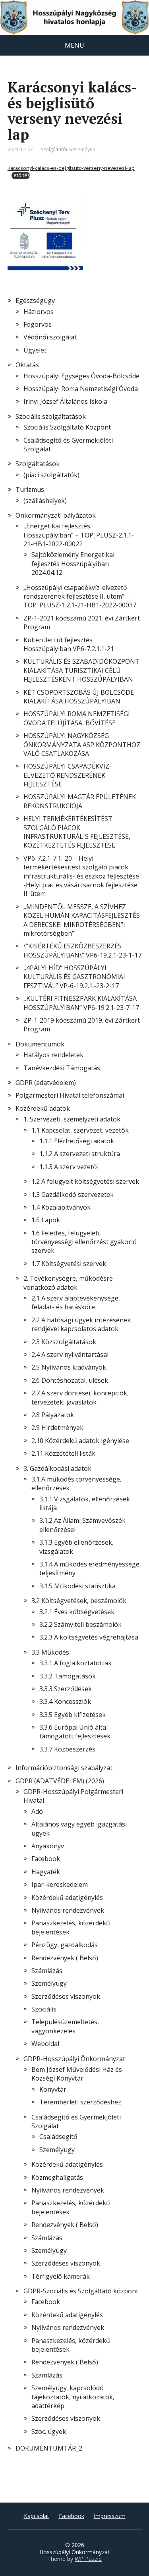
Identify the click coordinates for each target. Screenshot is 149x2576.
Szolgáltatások (38, 464)
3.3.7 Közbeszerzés (67, 1749)
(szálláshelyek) (45, 501)
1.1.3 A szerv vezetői (69, 1167)
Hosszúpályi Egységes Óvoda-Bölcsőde (81, 376)
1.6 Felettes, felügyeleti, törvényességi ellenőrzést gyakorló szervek (84, 1242)
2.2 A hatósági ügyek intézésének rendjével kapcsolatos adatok (81, 1324)
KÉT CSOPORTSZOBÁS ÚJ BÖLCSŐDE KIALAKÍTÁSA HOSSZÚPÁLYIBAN (79, 697)
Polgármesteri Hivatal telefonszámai (70, 1095)
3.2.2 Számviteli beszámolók (80, 1624)
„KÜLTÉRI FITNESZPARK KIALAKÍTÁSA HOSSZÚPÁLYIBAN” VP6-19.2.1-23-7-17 (81, 1003)
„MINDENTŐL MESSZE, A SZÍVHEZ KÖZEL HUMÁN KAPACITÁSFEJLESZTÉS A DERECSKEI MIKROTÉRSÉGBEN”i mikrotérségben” (82, 920)
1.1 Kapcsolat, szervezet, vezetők (80, 1130)
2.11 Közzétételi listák (63, 1453)
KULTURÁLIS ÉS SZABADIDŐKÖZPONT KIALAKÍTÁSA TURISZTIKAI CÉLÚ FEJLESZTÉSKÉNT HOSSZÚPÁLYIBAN (81, 670)
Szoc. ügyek (49, 2431)
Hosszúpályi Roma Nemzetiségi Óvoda (81, 389)
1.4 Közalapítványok (61, 1207)
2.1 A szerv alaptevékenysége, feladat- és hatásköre (76, 1302)
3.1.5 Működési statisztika (77, 1586)
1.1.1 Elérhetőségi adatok (77, 1141)
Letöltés (21, 175)
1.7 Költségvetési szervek (69, 1264)
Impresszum (110, 2516)
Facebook (46, 1859)
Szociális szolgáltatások (51, 416)
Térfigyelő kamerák (61, 2276)
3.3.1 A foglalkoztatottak (75, 1663)
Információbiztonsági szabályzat (64, 1768)
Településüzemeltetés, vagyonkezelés (65, 2026)
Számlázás (47, 1971)
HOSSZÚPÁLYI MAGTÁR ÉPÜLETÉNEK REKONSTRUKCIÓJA (80, 801)
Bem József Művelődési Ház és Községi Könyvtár (77, 2074)
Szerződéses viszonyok (66, 1996)
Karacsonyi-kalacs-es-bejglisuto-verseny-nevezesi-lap (71, 168)
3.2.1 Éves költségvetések (77, 1612)
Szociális (44, 2009)
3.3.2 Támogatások (68, 1676)
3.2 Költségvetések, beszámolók (79, 1601)
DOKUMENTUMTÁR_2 (49, 2448)
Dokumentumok (40, 1044)
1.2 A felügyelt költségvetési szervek (85, 1181)
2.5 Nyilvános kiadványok (69, 1367)
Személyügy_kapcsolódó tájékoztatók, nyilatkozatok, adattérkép (73, 2397)
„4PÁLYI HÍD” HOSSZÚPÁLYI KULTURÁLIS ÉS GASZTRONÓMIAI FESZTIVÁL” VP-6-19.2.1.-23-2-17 (74, 977)
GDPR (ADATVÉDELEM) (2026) (60, 1781)
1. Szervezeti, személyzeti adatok (72, 1119)
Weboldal (45, 2044)
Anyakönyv (48, 1846)
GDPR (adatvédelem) (46, 1083)
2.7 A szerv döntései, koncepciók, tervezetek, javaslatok (80, 1397)
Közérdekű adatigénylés (67, 1898)
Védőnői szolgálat (50, 337)
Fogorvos (38, 324)
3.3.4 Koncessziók (65, 1701)
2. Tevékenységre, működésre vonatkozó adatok (68, 1283)
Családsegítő (58, 2137)
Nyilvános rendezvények (68, 1910)
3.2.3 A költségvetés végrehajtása (89, 1637)
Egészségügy (35, 301)
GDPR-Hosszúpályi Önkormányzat (74, 2059)
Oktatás (27, 365)
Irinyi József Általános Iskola (65, 401)
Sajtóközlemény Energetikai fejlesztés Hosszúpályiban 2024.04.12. (73, 564)
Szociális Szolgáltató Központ (67, 427)
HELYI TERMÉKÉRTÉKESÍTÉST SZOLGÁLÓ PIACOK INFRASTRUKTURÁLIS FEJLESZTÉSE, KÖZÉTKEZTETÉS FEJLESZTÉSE (77, 832)
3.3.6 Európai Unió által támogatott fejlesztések (75, 1732)
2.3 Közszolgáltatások (64, 1342)
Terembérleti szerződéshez (80, 2102)
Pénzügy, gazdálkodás (65, 1945)
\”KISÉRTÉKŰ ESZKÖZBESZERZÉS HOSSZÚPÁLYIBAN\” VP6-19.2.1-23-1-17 (82, 950)
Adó (37, 1811)
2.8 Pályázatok (53, 1415)
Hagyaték (46, 1872)
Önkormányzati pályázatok (56, 515)
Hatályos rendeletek (53, 1055)
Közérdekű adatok (43, 1108)
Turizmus (30, 489)
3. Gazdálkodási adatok (57, 1468)
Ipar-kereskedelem (60, 1884)
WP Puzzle (88, 2559)
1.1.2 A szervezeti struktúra (80, 1154)
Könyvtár (53, 2089)
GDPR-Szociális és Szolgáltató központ (81, 2291)
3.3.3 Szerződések (66, 1689)
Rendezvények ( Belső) (65, 1958)
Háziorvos (39, 312)
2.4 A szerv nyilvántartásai (70, 1354)
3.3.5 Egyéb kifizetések (73, 1715)
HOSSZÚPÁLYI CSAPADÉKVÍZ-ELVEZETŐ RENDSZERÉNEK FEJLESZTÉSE (68, 775)
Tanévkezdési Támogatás (62, 1068)
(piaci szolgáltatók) (51, 475)
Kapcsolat (37, 2516)
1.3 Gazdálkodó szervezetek (73, 1195)
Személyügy (49, 1983)
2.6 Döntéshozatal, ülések (70, 1380)
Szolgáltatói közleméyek (68, 149)
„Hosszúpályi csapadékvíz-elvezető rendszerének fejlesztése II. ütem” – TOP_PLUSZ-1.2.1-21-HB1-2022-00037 (80, 596)
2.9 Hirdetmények (57, 1428)
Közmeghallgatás (57, 2177)
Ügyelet (35, 350)
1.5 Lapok (46, 1220)
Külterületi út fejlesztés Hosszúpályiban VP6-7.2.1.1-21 (69, 644)
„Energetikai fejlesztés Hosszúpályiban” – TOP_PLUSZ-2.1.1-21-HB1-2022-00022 (79, 535)
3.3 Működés (50, 1652)
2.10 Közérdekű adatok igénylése (80, 1441)
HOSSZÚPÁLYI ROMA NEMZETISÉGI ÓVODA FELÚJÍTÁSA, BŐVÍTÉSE (77, 718)
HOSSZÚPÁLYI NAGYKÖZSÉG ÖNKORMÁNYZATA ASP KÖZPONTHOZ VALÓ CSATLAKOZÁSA (82, 745)
